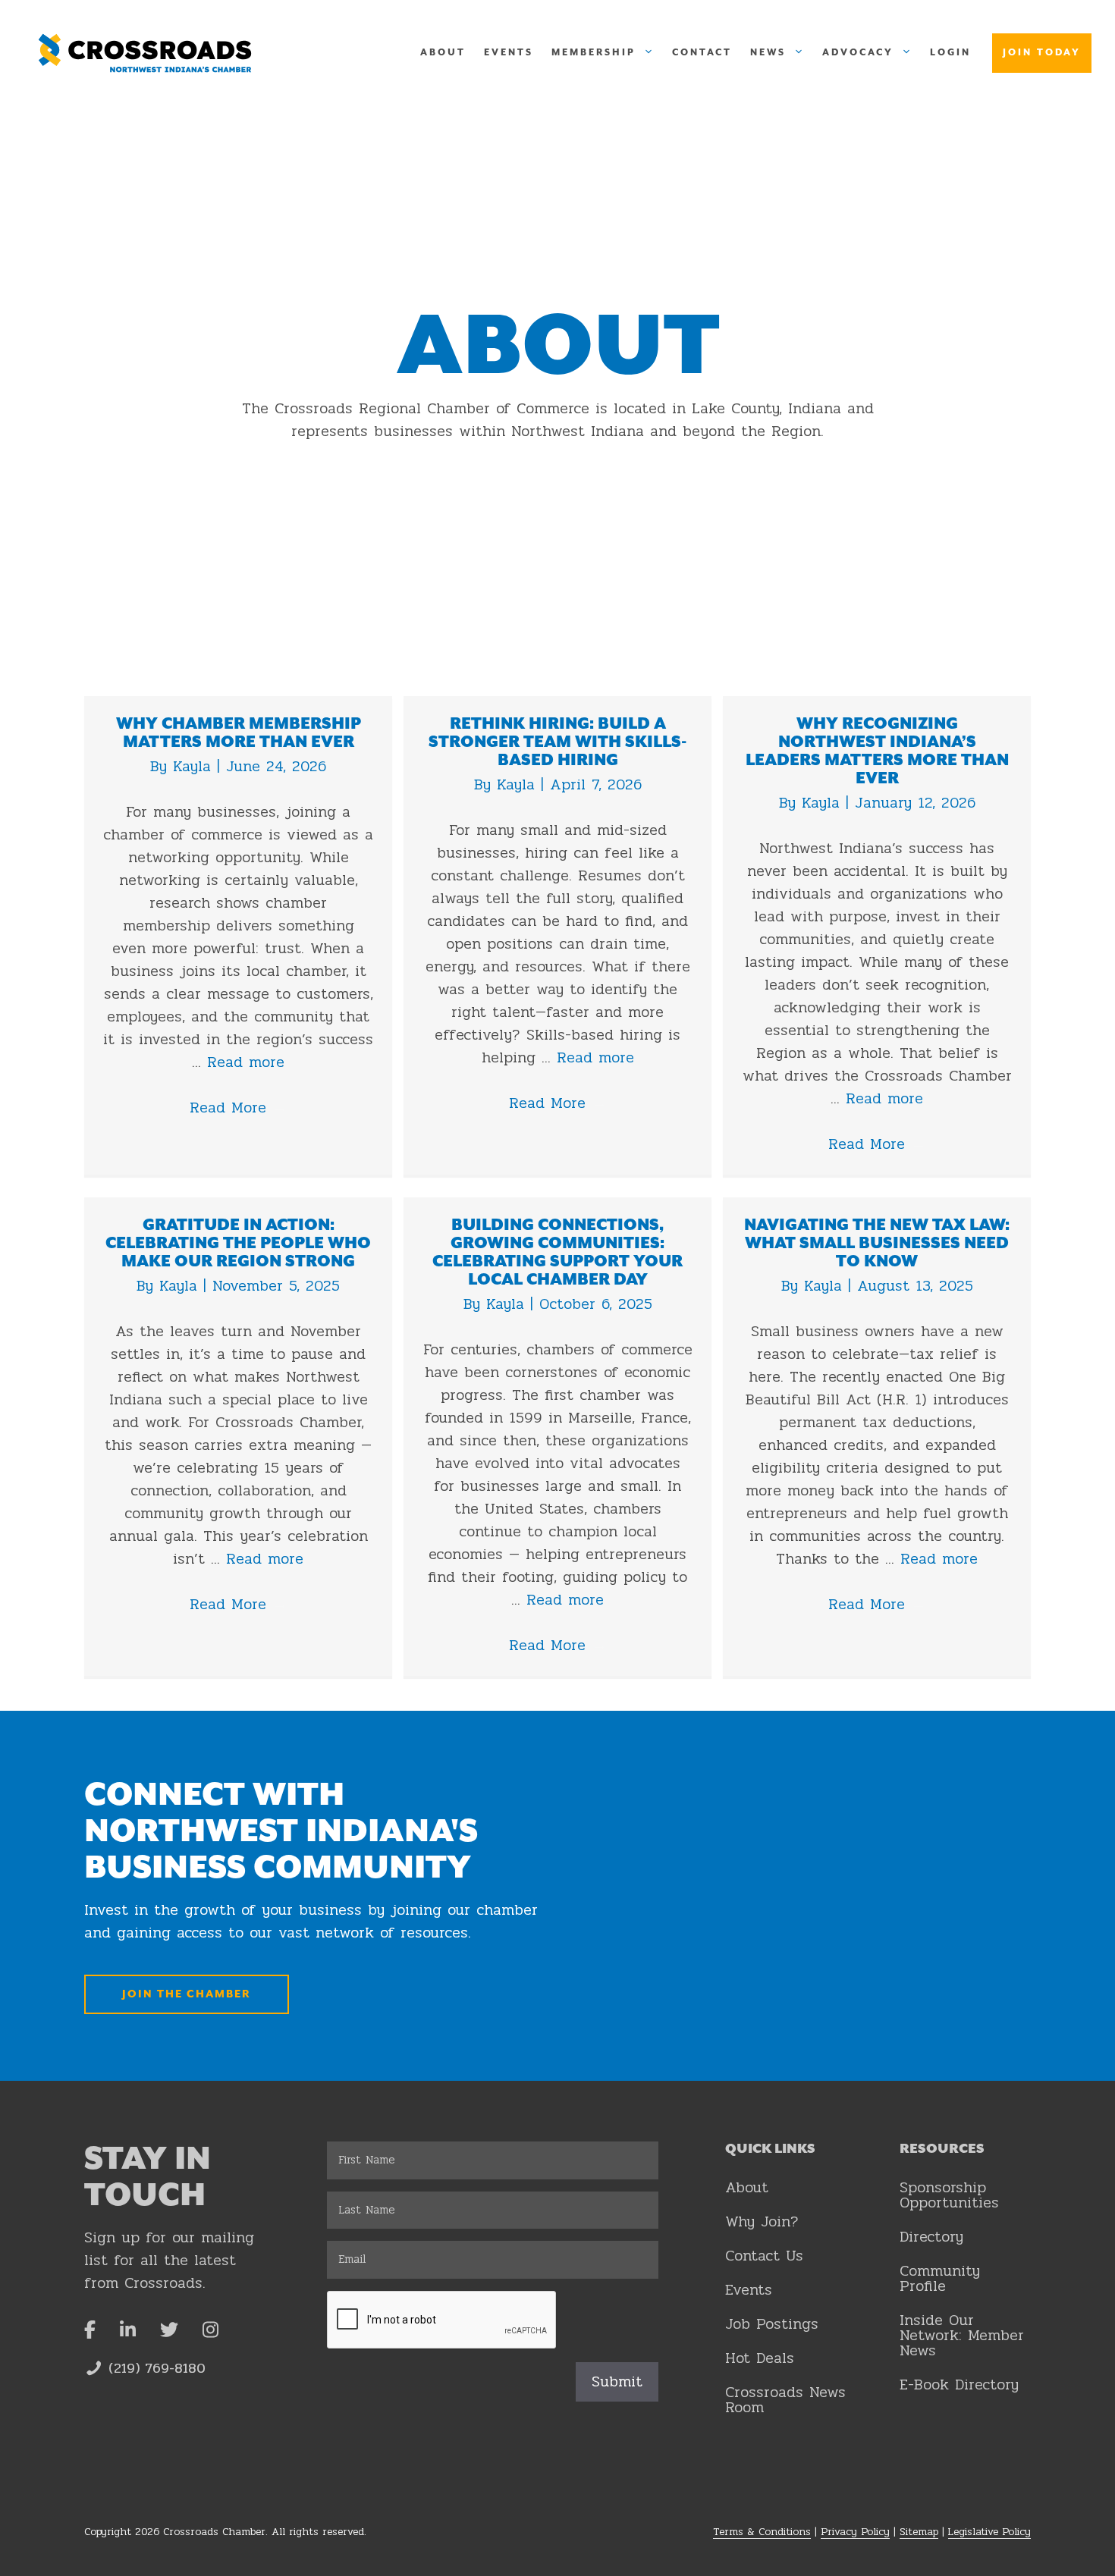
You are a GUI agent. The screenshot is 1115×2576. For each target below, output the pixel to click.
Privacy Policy (855, 2532)
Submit (617, 2381)
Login (950, 53)
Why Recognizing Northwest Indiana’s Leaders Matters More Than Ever (877, 751)
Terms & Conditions (762, 2532)
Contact (702, 53)
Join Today (1042, 53)
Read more (246, 1062)
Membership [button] (594, 53)
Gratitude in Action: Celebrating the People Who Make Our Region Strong (238, 1244)
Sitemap (919, 2532)
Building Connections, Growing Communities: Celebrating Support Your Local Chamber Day (557, 1253)
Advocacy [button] (858, 53)
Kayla (195, 766)
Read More (239, 1108)
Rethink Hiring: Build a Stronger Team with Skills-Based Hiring (557, 742)
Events (509, 53)
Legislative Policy (989, 2532)
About (443, 53)
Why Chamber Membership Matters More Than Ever (239, 733)
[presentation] (442, 2320)
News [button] (768, 53)
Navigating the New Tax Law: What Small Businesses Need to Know (877, 1244)
